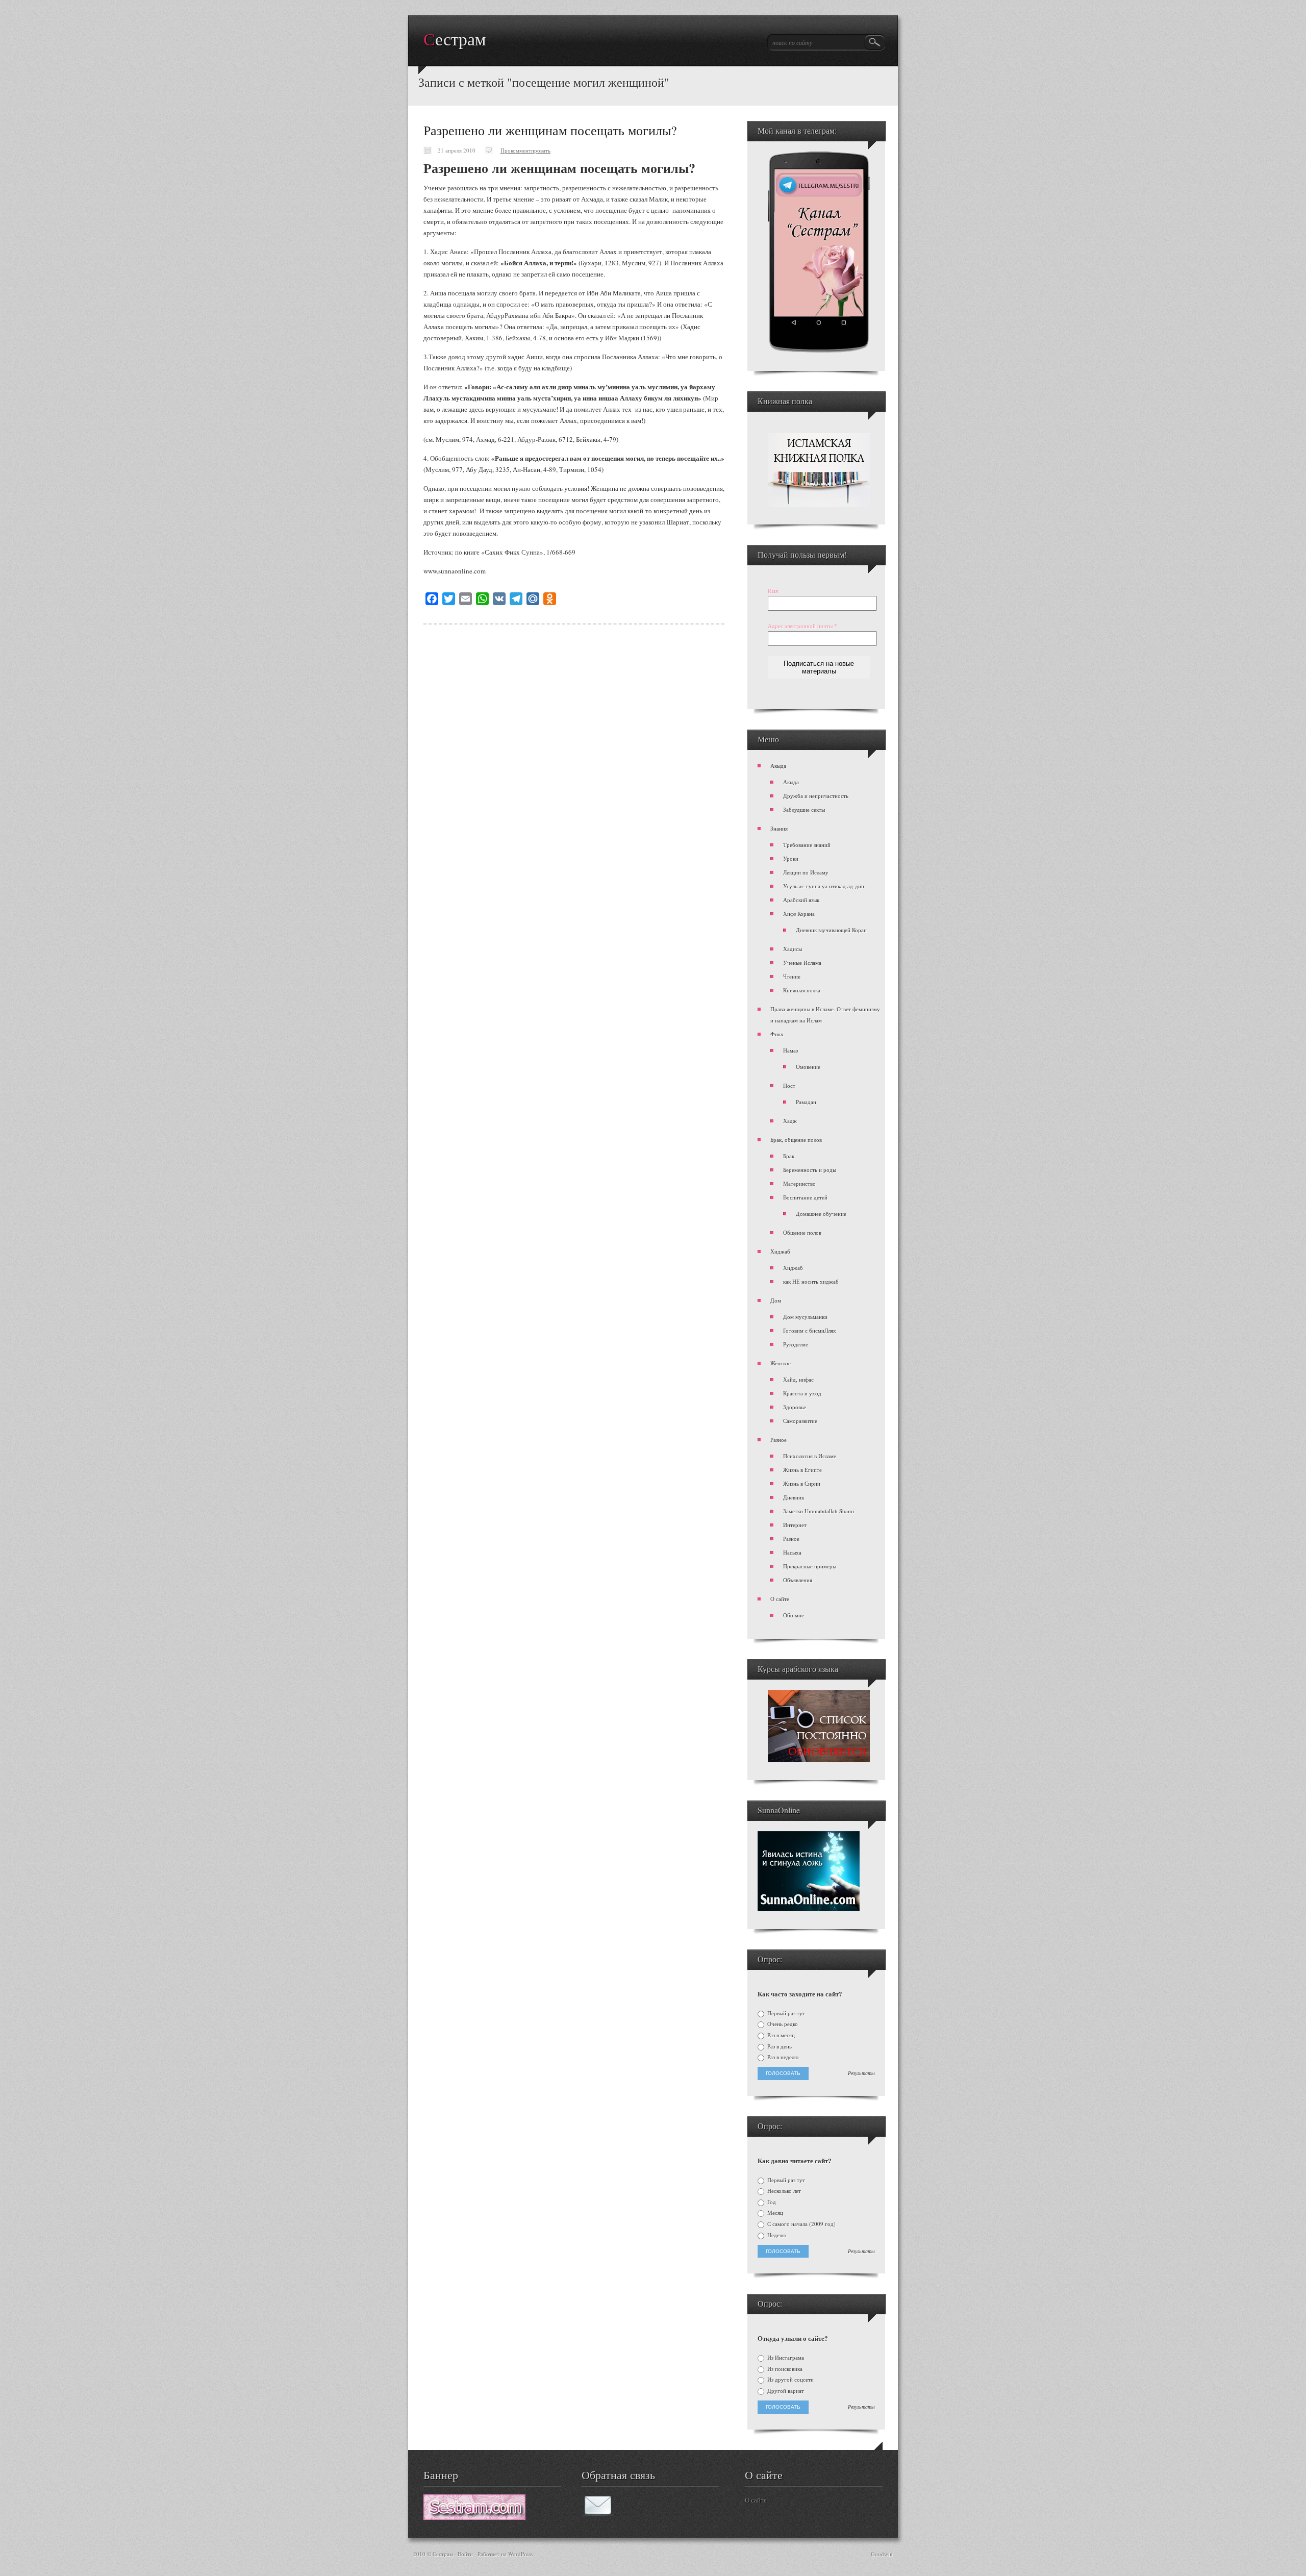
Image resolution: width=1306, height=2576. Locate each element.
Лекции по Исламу (806, 872)
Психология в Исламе (810, 1456)
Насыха (792, 1552)
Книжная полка (802, 990)
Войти (465, 2554)
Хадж (790, 1121)
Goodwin (882, 2554)
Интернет (795, 1525)
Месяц (774, 2213)
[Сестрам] (474, 2517)
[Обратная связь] (598, 2513)
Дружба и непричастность (816, 796)
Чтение (792, 976)
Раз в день (779, 2046)
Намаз (790, 1050)
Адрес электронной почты (802, 626)
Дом (776, 1300)
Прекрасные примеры (810, 1566)
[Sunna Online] (809, 1909)
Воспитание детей (805, 1197)
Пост (789, 1085)
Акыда (778, 766)
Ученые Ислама (802, 962)
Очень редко (782, 2024)
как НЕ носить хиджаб (811, 1281)
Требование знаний (807, 845)
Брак (789, 1156)
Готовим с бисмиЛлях (810, 1330)
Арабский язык (801, 900)
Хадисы (793, 949)
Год (771, 2202)
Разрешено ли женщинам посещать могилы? (550, 130)
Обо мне (794, 1615)
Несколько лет (783, 2191)
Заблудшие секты (804, 809)
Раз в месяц (780, 2035)
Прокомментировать (525, 150)
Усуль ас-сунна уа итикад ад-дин (824, 886)
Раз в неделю (782, 2057)
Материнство (799, 1183)
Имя (773, 591)
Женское (781, 1363)
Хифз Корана (799, 914)
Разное (778, 1440)
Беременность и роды (810, 1170)
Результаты (861, 2073)
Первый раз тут (785, 2013)
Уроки (791, 858)
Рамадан (806, 1102)
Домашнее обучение (821, 1214)
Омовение (808, 1067)
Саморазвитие (800, 1421)
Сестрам (455, 40)
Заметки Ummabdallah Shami (819, 1511)
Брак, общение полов (796, 1140)
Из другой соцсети (790, 2380)
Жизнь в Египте (802, 1470)
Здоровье (795, 1407)
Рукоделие (796, 1344)
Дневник (794, 1497)
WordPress (520, 2554)
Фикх (777, 1034)
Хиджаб (780, 1251)
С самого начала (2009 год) (801, 2224)
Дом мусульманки (805, 1317)
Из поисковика (784, 2369)
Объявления (798, 1580)
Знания (779, 828)
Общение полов (802, 1232)
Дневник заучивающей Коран (831, 930)
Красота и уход (802, 1393)
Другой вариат (785, 2391)
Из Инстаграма (785, 2358)
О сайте (780, 1599)
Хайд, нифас (798, 1379)
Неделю (776, 2235)
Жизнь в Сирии (802, 1483)
